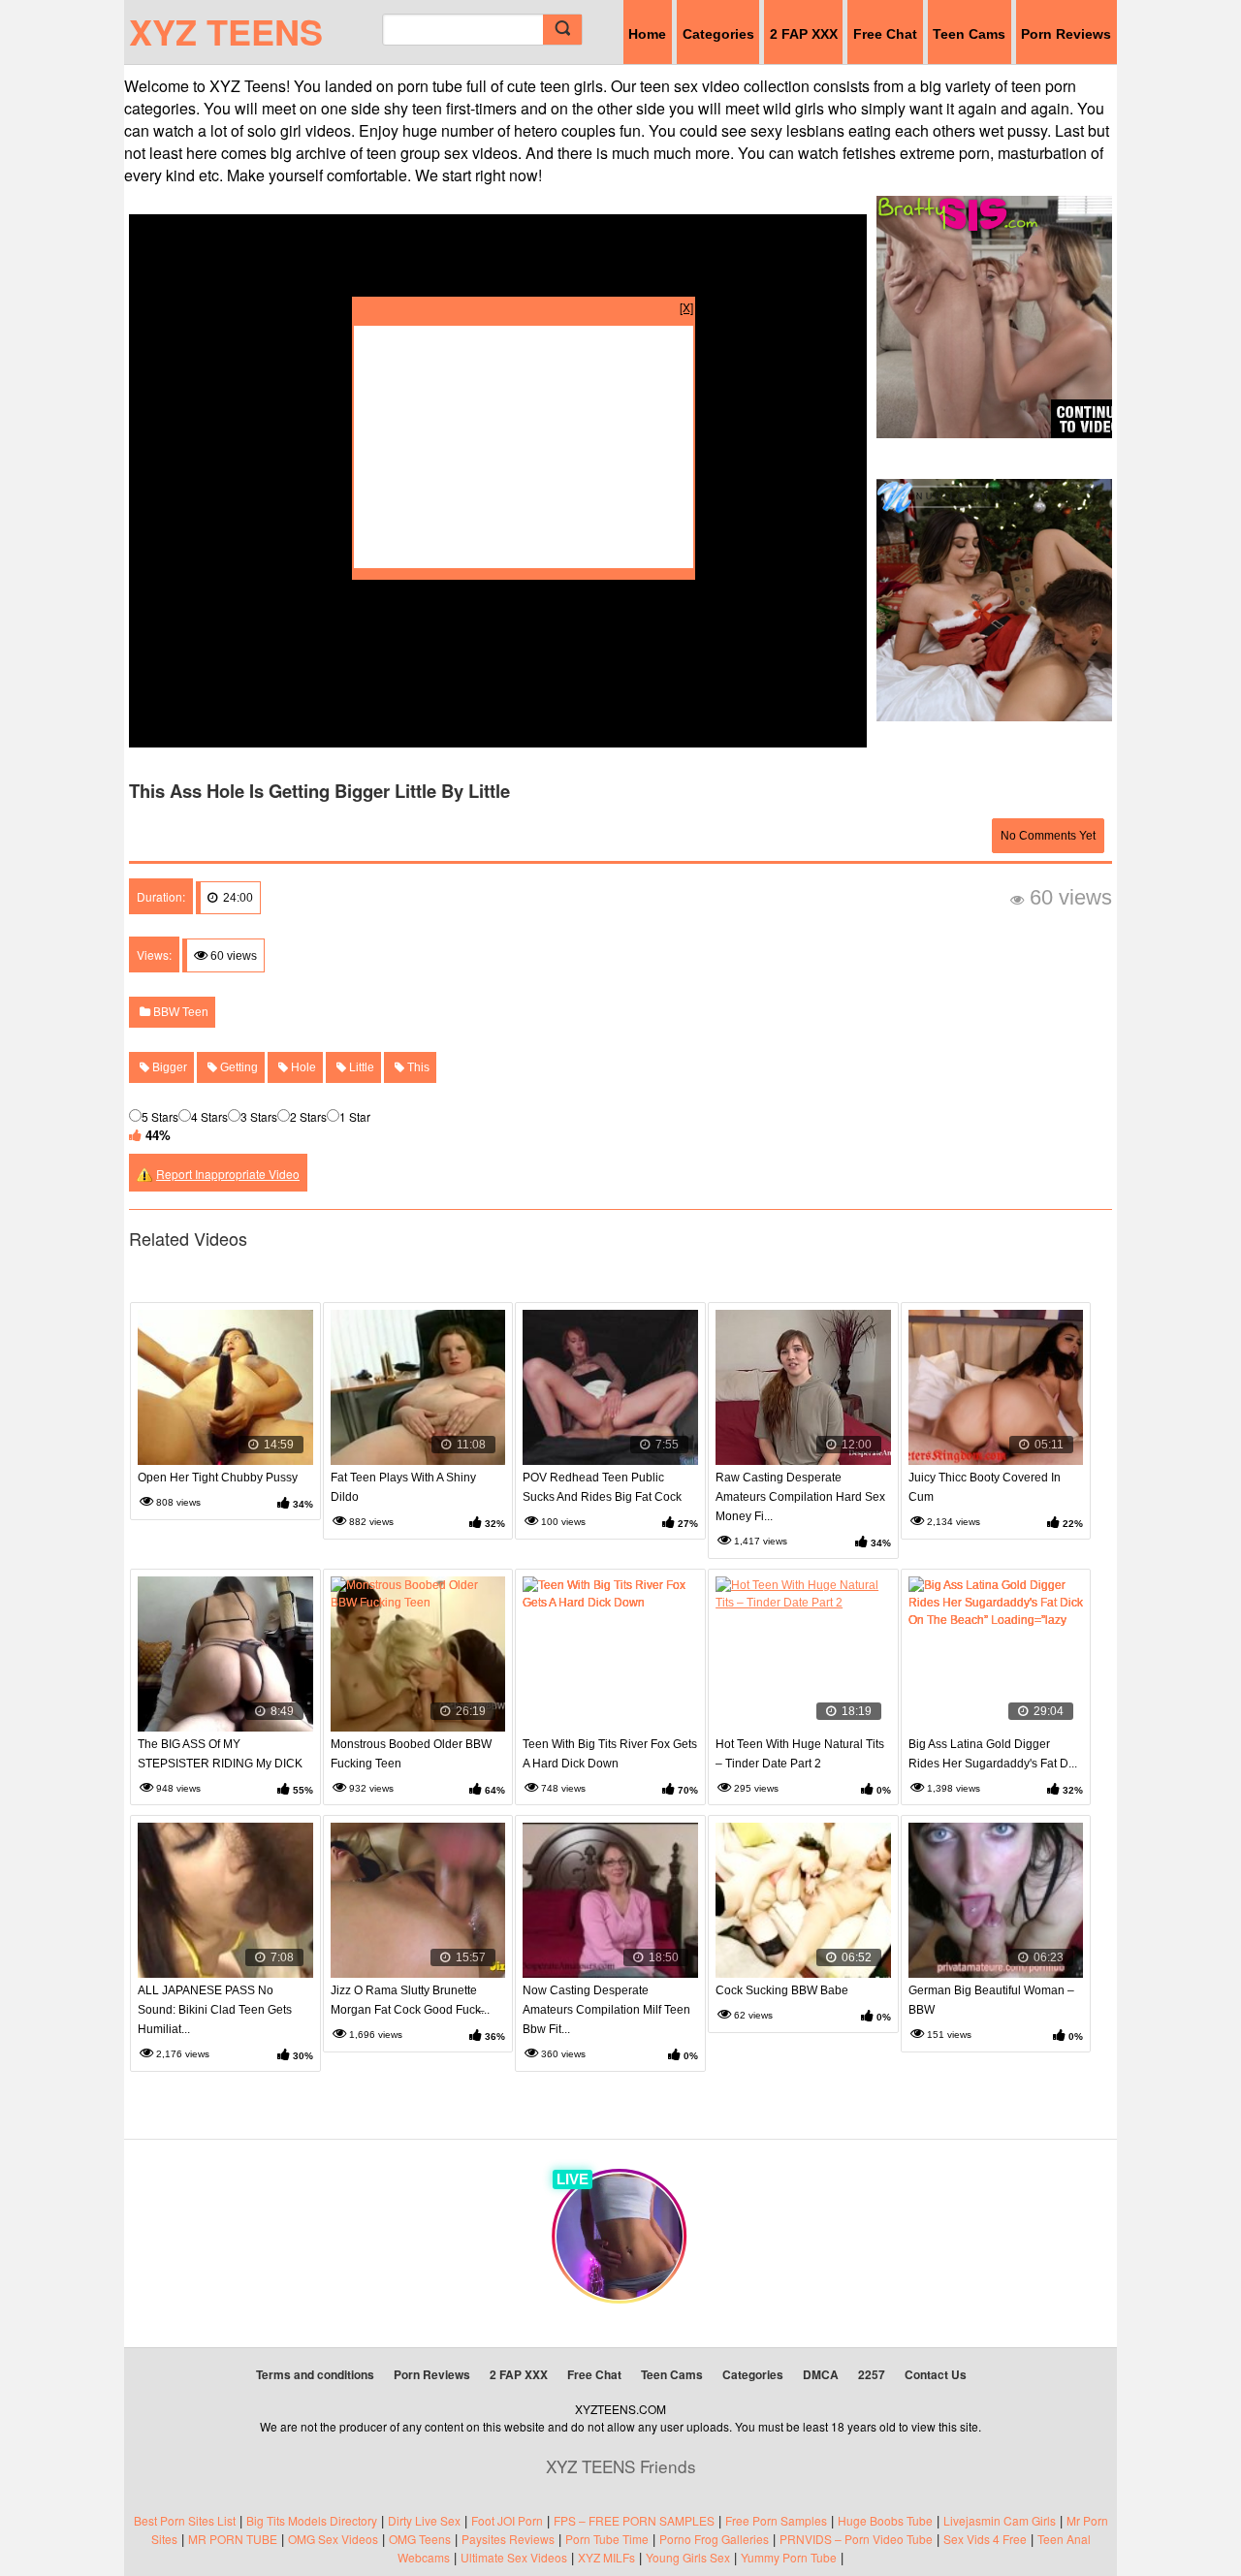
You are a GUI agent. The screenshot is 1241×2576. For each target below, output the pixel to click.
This (417, 1067)
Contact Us (936, 2374)
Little (360, 1067)
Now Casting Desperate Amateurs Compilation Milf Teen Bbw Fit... (606, 2010)
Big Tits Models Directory (312, 2520)
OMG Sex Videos (333, 2539)
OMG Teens (420, 2539)
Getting (238, 1067)
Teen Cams (969, 34)
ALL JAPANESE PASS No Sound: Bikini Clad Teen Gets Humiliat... (215, 2010)
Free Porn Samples (776, 2520)
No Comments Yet (1048, 836)
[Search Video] (562, 30)
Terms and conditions (315, 2374)
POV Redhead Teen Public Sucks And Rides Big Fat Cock (602, 1487)
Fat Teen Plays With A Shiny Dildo (403, 1487)
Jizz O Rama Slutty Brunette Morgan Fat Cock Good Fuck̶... (410, 2000)
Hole (302, 1067)
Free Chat (885, 34)
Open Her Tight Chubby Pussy (218, 1478)
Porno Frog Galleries (714, 2539)
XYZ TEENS (226, 31)
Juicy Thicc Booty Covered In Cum (985, 1487)
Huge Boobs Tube (885, 2520)
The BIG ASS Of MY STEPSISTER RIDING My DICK (220, 1754)
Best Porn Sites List (185, 2520)
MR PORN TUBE (233, 2539)
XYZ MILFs (606, 2557)
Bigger (168, 1067)
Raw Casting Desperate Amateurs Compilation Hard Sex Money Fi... (800, 1497)
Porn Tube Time (607, 2539)
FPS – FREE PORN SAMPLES (634, 2520)
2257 (872, 2374)
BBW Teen (179, 1012)
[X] (686, 307)
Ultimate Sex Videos (514, 2557)
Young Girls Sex (688, 2557)
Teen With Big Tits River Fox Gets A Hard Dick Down (610, 1754)
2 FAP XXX (804, 34)
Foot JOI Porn (507, 2520)
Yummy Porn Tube (789, 2557)
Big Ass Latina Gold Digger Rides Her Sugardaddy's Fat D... (993, 1754)
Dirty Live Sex (424, 2520)
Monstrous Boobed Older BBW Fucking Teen (411, 1754)
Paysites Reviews (508, 2539)
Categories (718, 34)
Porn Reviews (1066, 34)
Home (647, 34)
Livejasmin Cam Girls (1000, 2520)
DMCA (821, 2374)
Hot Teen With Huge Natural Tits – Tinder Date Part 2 (800, 1754)
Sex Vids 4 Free (985, 2539)
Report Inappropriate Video (228, 1174)
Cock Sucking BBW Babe (782, 1990)
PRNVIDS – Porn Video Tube (856, 2539)
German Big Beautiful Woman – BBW (991, 2000)
